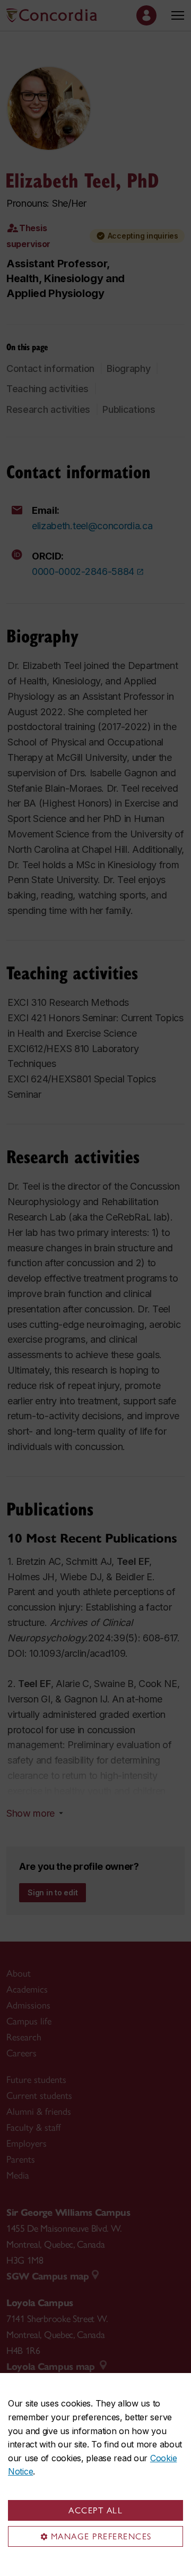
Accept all (95, 2510)
